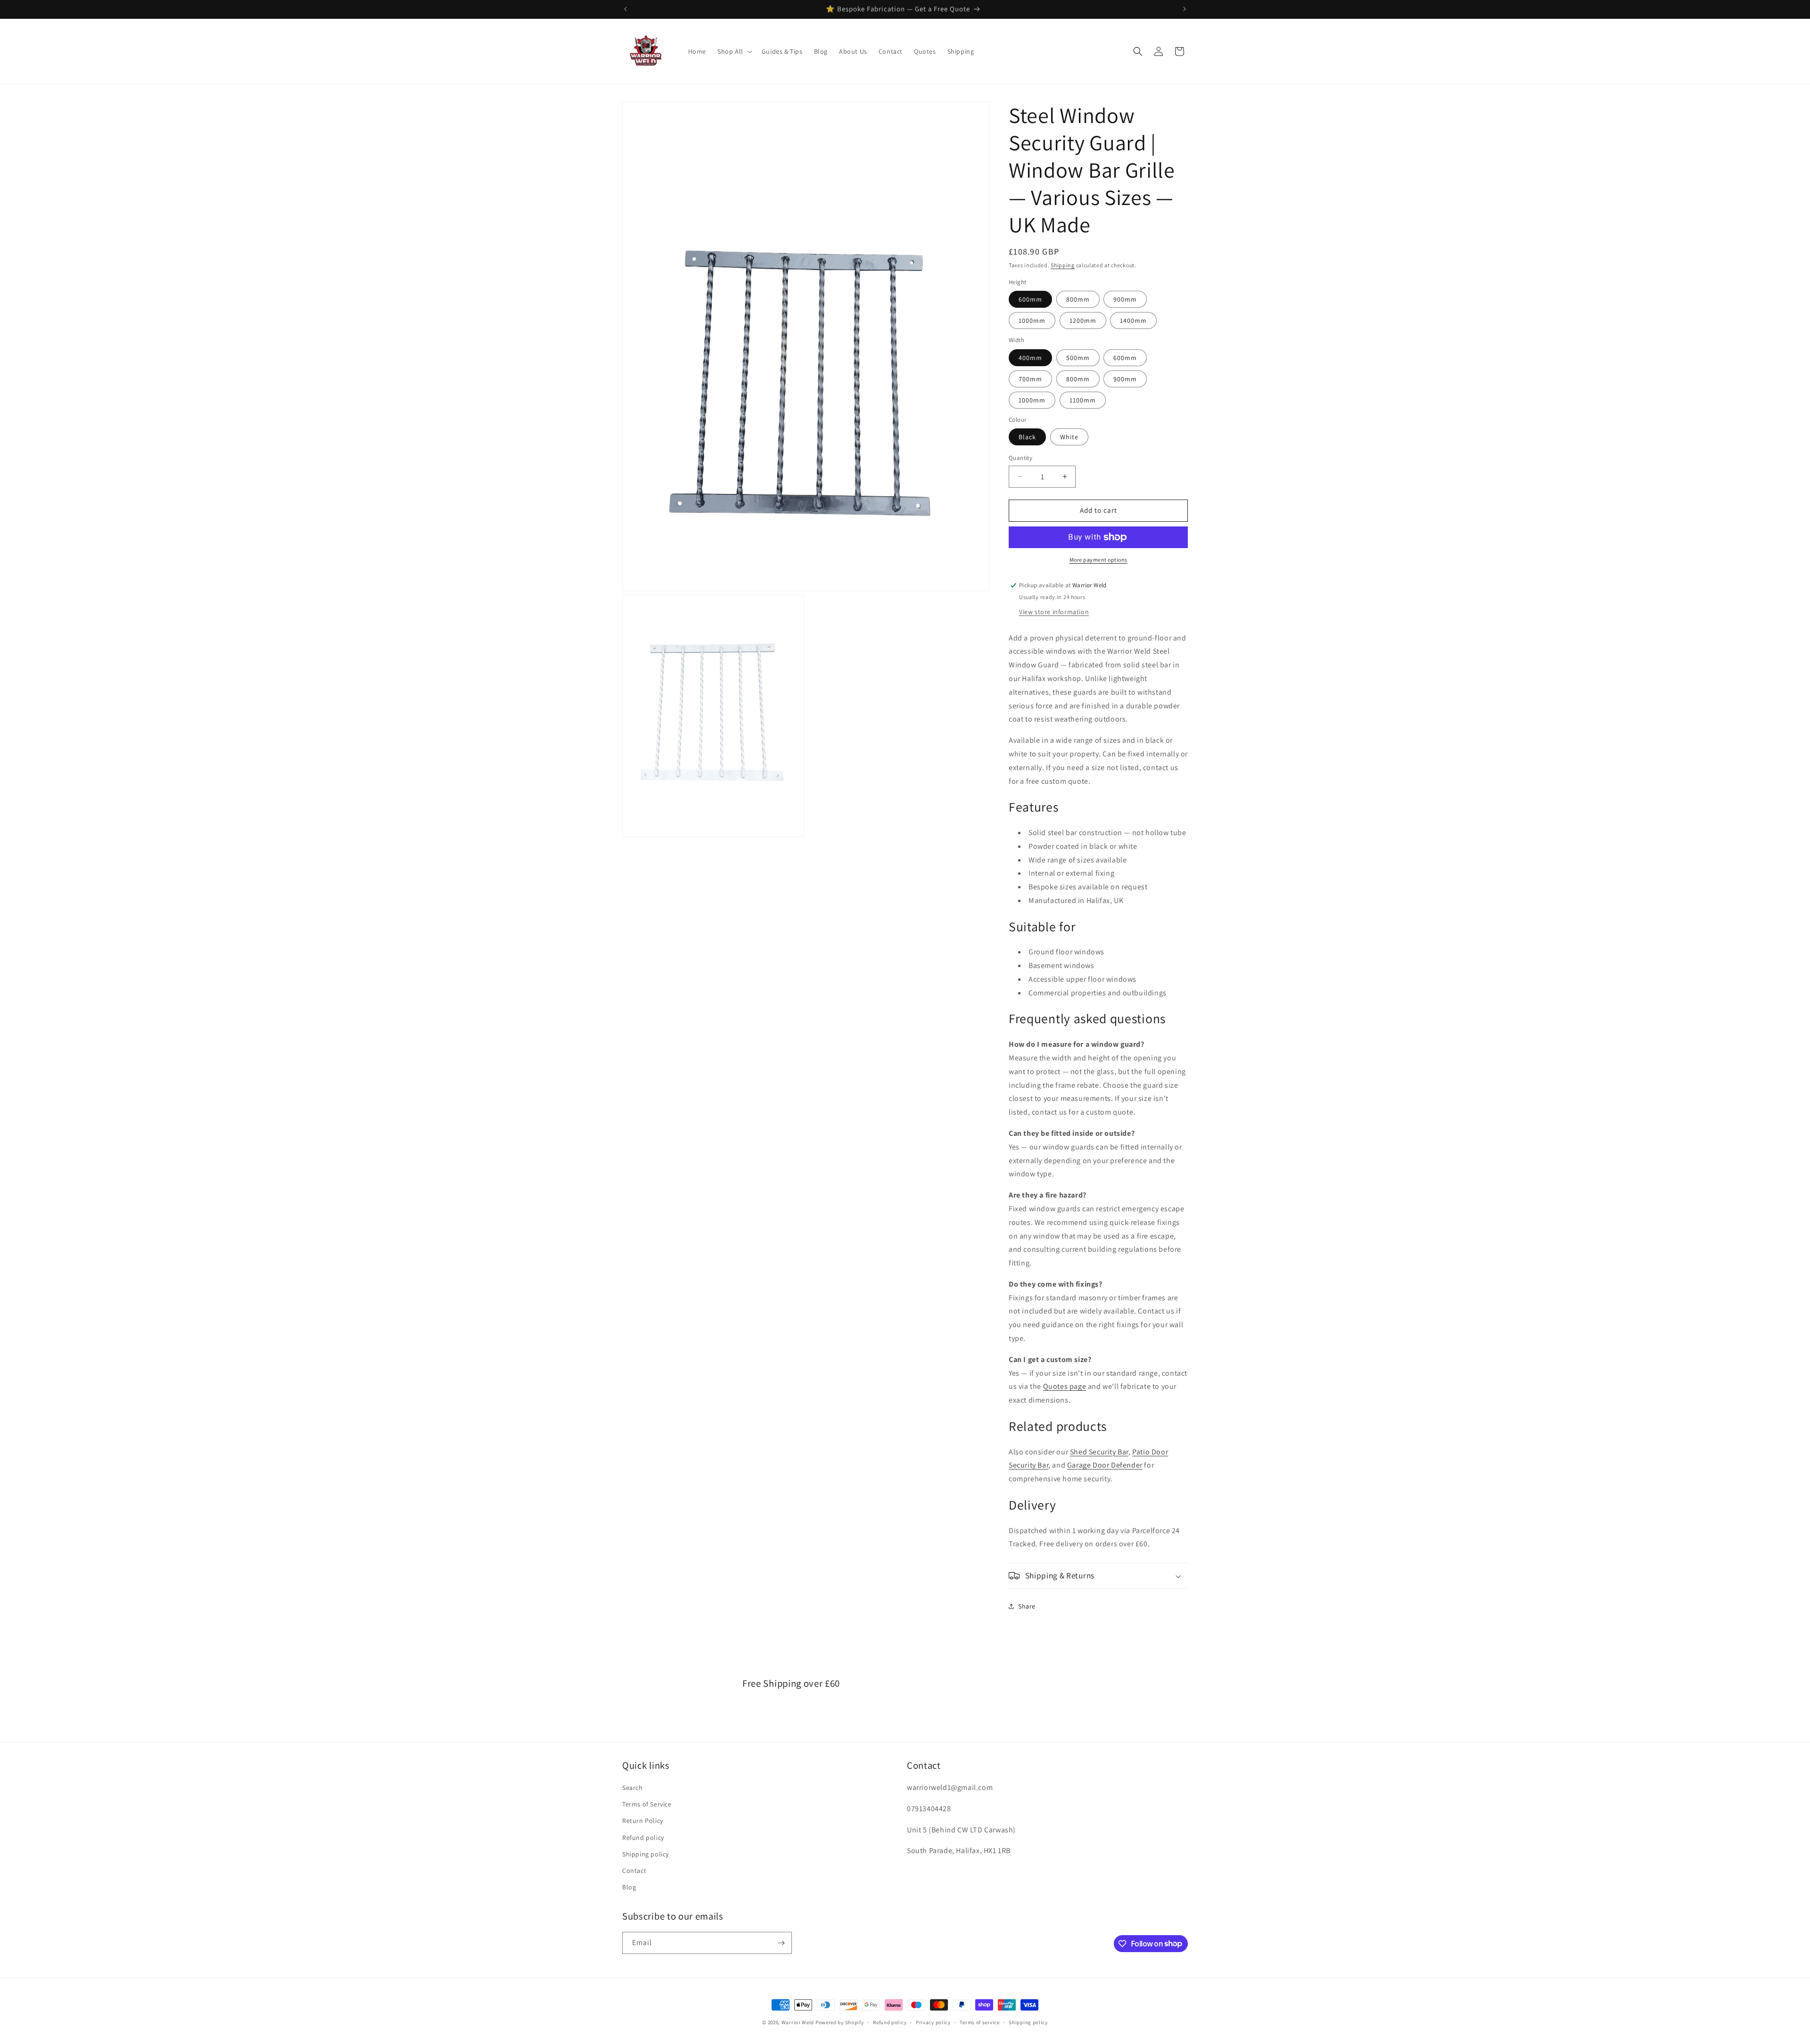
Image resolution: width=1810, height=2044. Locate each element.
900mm (1125, 299)
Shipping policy (646, 1854)
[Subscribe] (781, 1943)
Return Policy (643, 1821)
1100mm (1083, 400)
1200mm (1083, 320)
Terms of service (979, 2022)
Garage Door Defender (1105, 1465)
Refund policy (643, 1838)
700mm (1030, 379)
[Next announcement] (1185, 9)
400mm (1030, 358)
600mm (1030, 299)
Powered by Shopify (840, 2022)
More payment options (1098, 560)
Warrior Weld (798, 2022)
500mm (1078, 358)
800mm (1078, 299)
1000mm (1032, 320)
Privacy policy (933, 2022)
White (1069, 437)
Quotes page (1065, 1386)
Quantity (1020, 458)
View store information (1054, 612)
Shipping (1063, 265)
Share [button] (1027, 1606)
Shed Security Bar (1099, 1452)
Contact (634, 1871)
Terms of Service (647, 1804)
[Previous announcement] (625, 9)
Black (1027, 437)
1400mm (1133, 320)
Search (633, 1788)
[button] (734, 51)
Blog (629, 1887)
